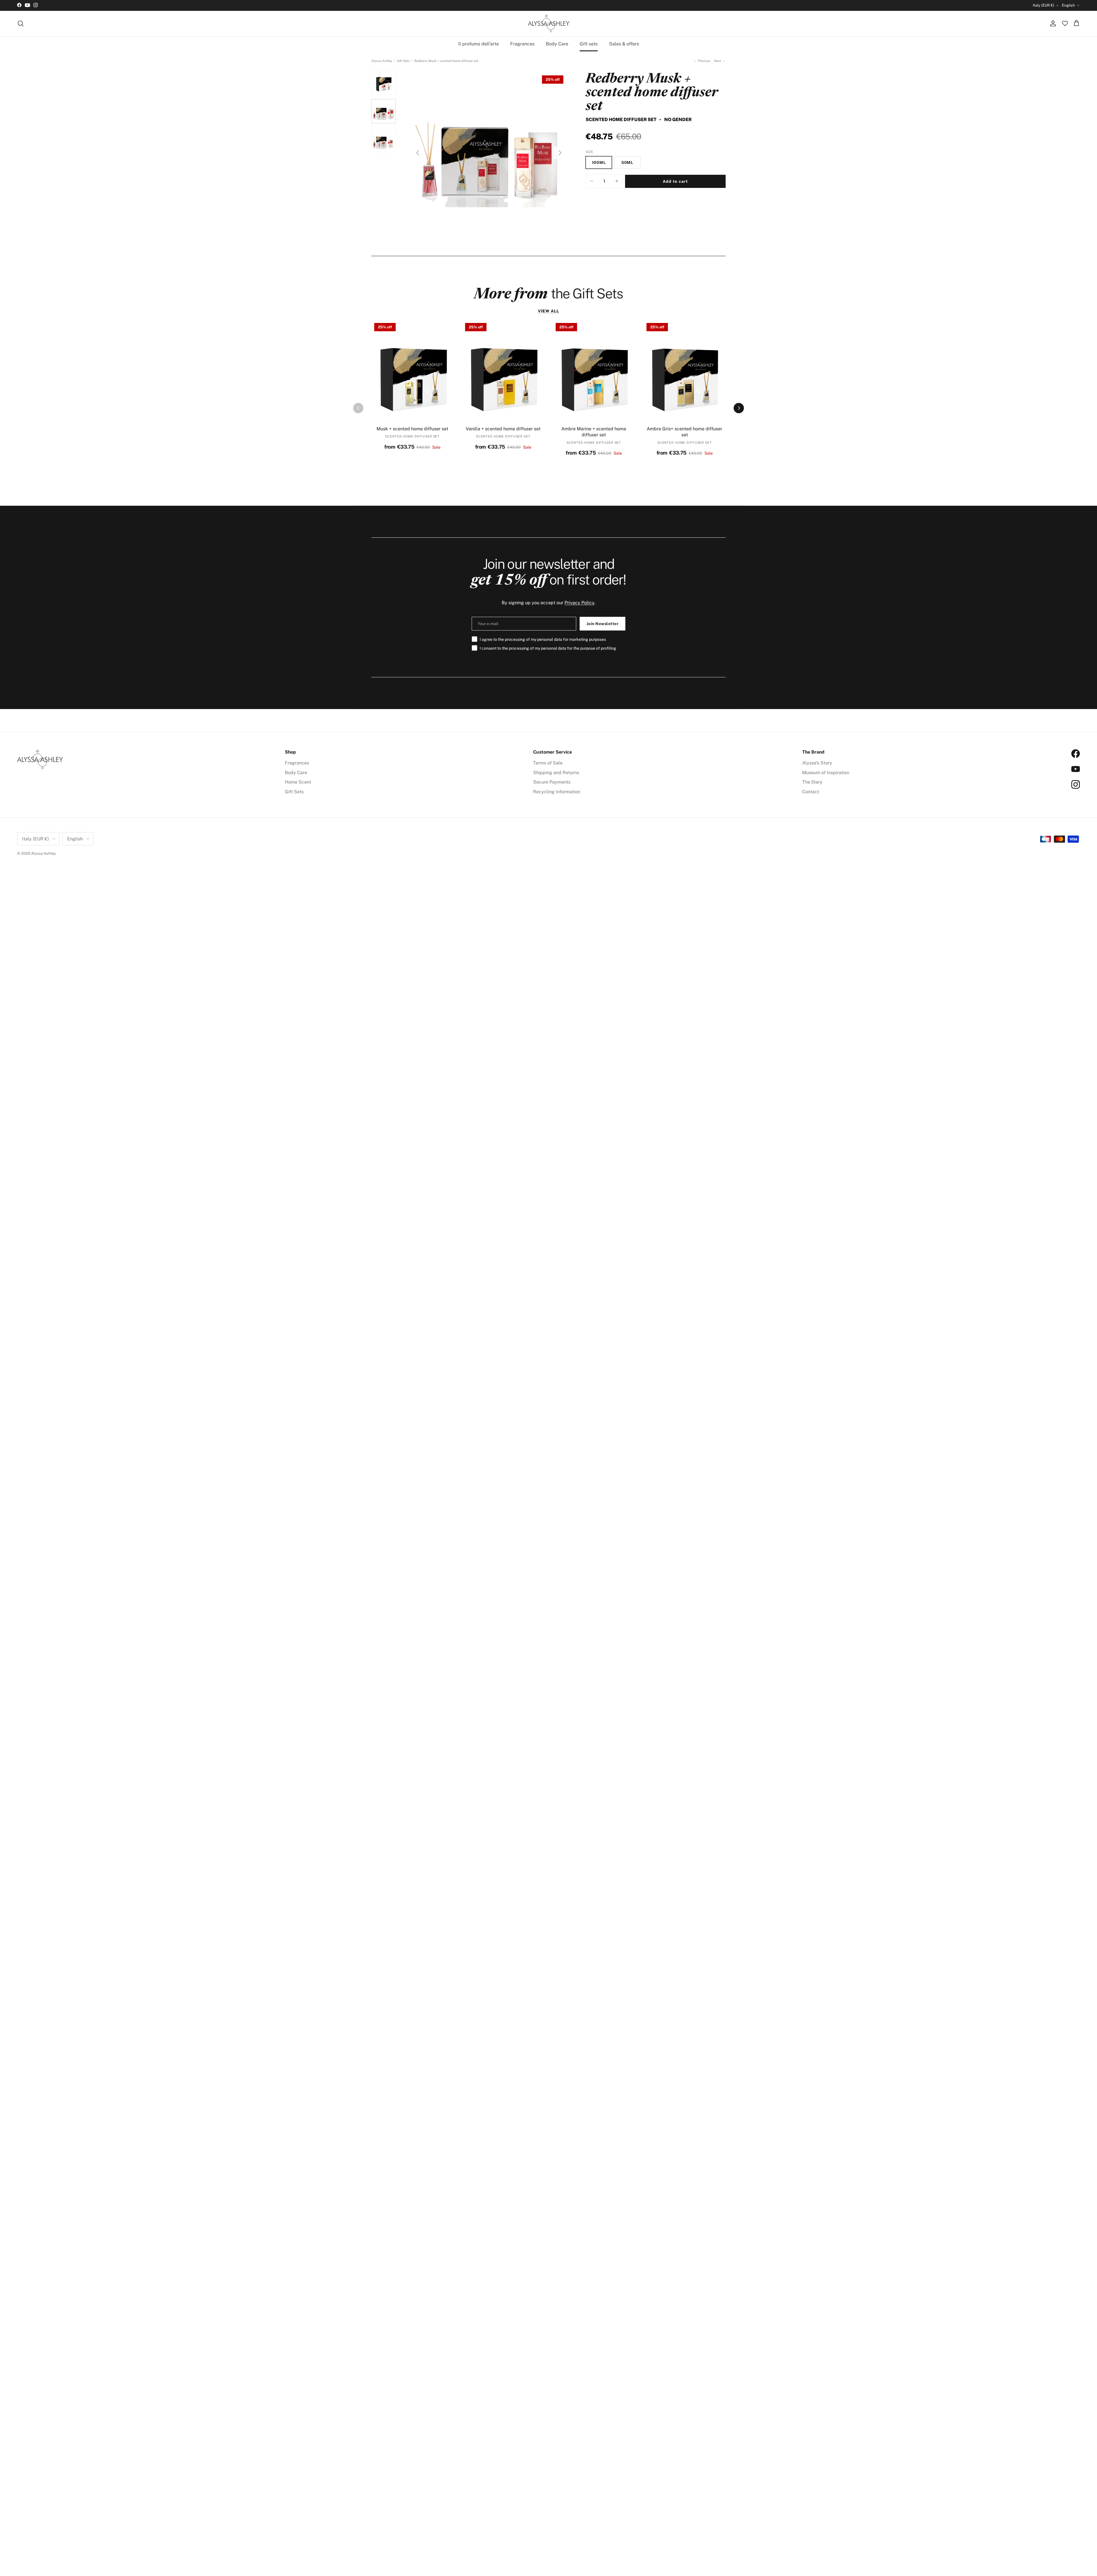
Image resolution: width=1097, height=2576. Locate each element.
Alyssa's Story (817, 763)
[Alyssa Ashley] (549, 24)
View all (549, 311)
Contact (811, 792)
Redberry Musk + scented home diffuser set (446, 61)
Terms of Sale (548, 763)
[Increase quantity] (617, 181)
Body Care (557, 44)
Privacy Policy (579, 603)
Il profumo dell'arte (479, 44)
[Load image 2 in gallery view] (489, 150)
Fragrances (522, 44)
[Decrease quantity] (592, 181)
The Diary (812, 782)
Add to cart (675, 181)
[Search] (21, 23)
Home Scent (298, 782)
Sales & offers (624, 44)
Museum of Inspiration (826, 773)
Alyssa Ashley (382, 61)
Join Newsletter (603, 624)
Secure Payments (552, 782)
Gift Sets (403, 61)
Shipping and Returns (556, 773)
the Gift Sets (548, 293)
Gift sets (589, 44)
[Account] (1052, 23)
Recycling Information (557, 792)
